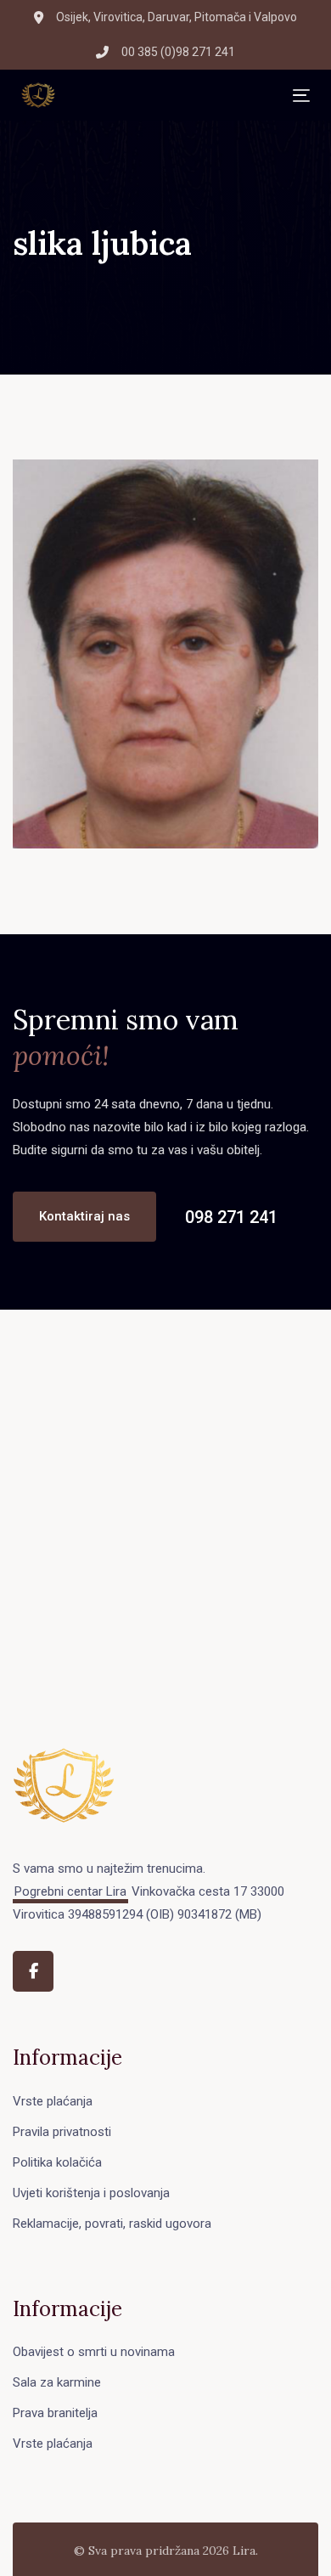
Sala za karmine (57, 2382)
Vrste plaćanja (53, 2101)
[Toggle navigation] (174, 96)
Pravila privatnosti (62, 2132)
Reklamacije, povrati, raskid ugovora (112, 2224)
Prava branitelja (55, 2413)
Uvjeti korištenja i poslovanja (91, 2193)
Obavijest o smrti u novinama (94, 2352)
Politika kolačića (57, 2162)
